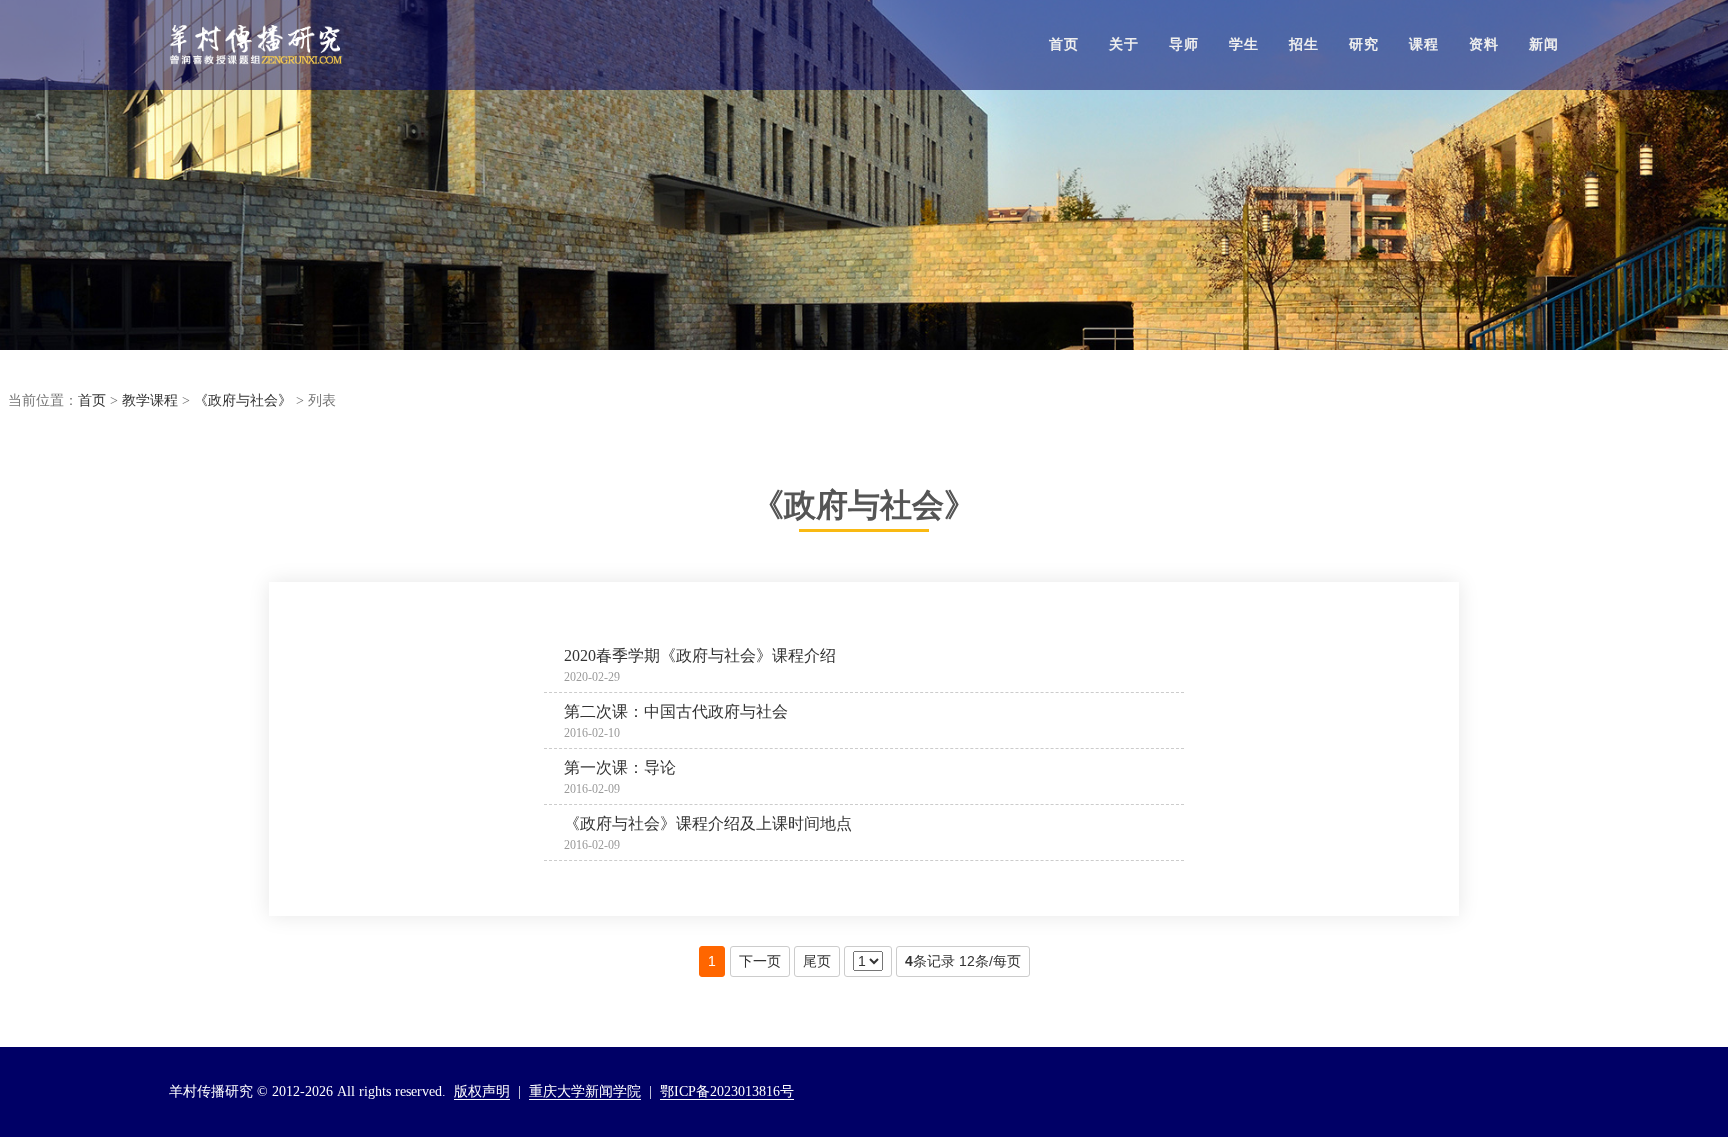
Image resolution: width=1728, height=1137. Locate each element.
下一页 (760, 961)
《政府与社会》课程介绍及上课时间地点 (708, 823)
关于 (1124, 44)
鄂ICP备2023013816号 (727, 1091)
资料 (1484, 44)
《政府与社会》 (243, 400)
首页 (1064, 44)
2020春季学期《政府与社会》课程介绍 (700, 655)
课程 (1424, 44)
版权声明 (482, 1091)
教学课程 (150, 400)
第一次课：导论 (620, 767)
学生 (1244, 44)
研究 (1364, 44)
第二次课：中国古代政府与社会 (676, 711)
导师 (1184, 44)
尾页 (817, 961)
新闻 (1544, 44)
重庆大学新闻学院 (585, 1091)
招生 (1304, 44)
